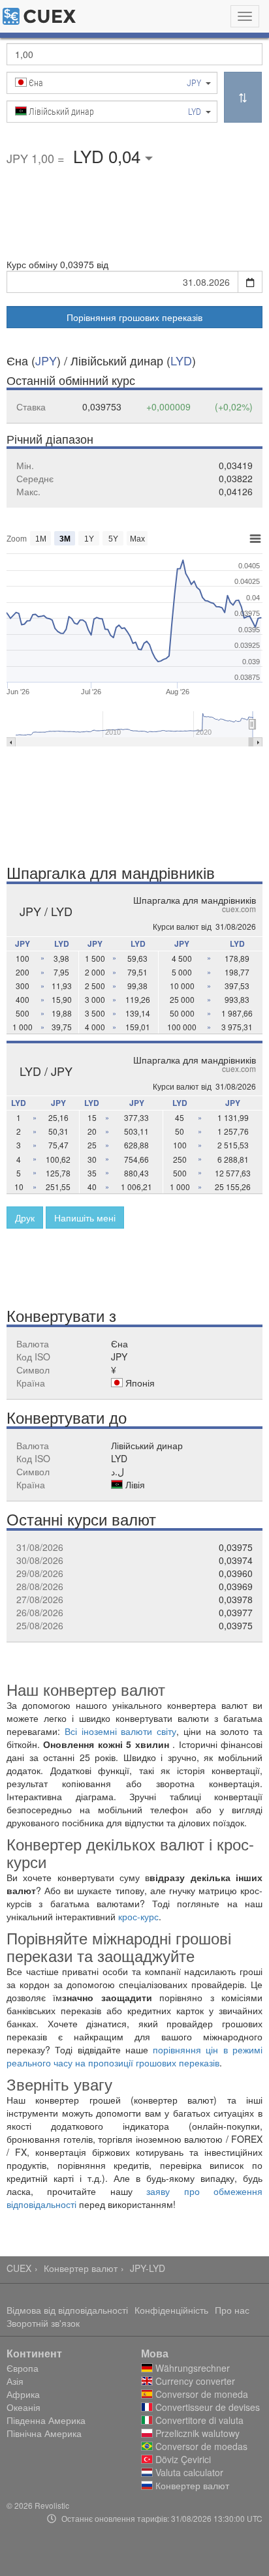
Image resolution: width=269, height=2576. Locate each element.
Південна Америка (46, 2420)
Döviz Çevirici (182, 2459)
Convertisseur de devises (206, 2407)
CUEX (19, 2268)
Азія (15, 2381)
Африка (23, 2394)
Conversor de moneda (200, 2394)
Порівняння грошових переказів (134, 317)
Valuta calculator (188, 2472)
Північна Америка (44, 2433)
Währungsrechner (191, 2368)
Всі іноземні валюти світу (120, 1731)
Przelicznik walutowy (196, 2433)
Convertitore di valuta (198, 2420)
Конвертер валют (81, 2268)
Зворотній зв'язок (43, 2323)
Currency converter (194, 2381)
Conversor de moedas (200, 2446)
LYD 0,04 (109, 156)
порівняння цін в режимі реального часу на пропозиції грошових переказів (134, 2056)
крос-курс (138, 1916)
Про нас (232, 2310)
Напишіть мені (85, 1218)
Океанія (24, 2407)
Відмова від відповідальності (67, 2310)
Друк (25, 1218)
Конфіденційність (171, 2310)
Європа (23, 2368)
